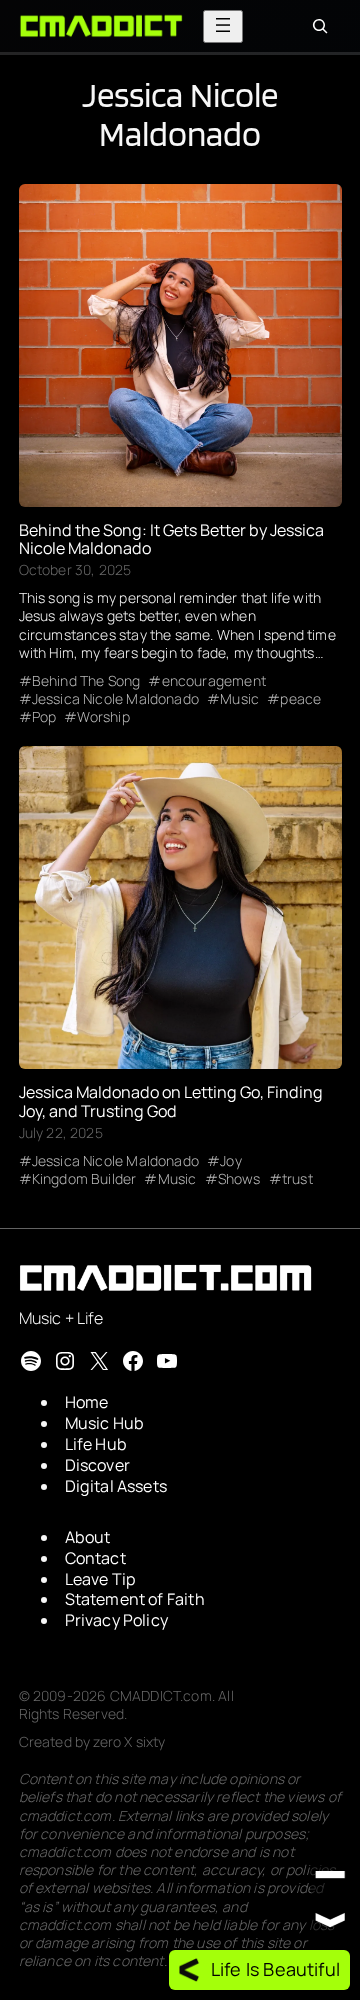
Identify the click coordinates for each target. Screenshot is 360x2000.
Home (87, 1402)
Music (239, 699)
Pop (44, 717)
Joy (231, 1161)
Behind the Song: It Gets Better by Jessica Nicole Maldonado (171, 539)
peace (300, 699)
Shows (239, 1179)
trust (297, 1179)
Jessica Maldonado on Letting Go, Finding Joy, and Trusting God (171, 1101)
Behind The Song (86, 681)
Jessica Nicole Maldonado (115, 699)
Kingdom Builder (84, 1179)
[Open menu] (223, 26)
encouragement (214, 681)
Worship (103, 717)
